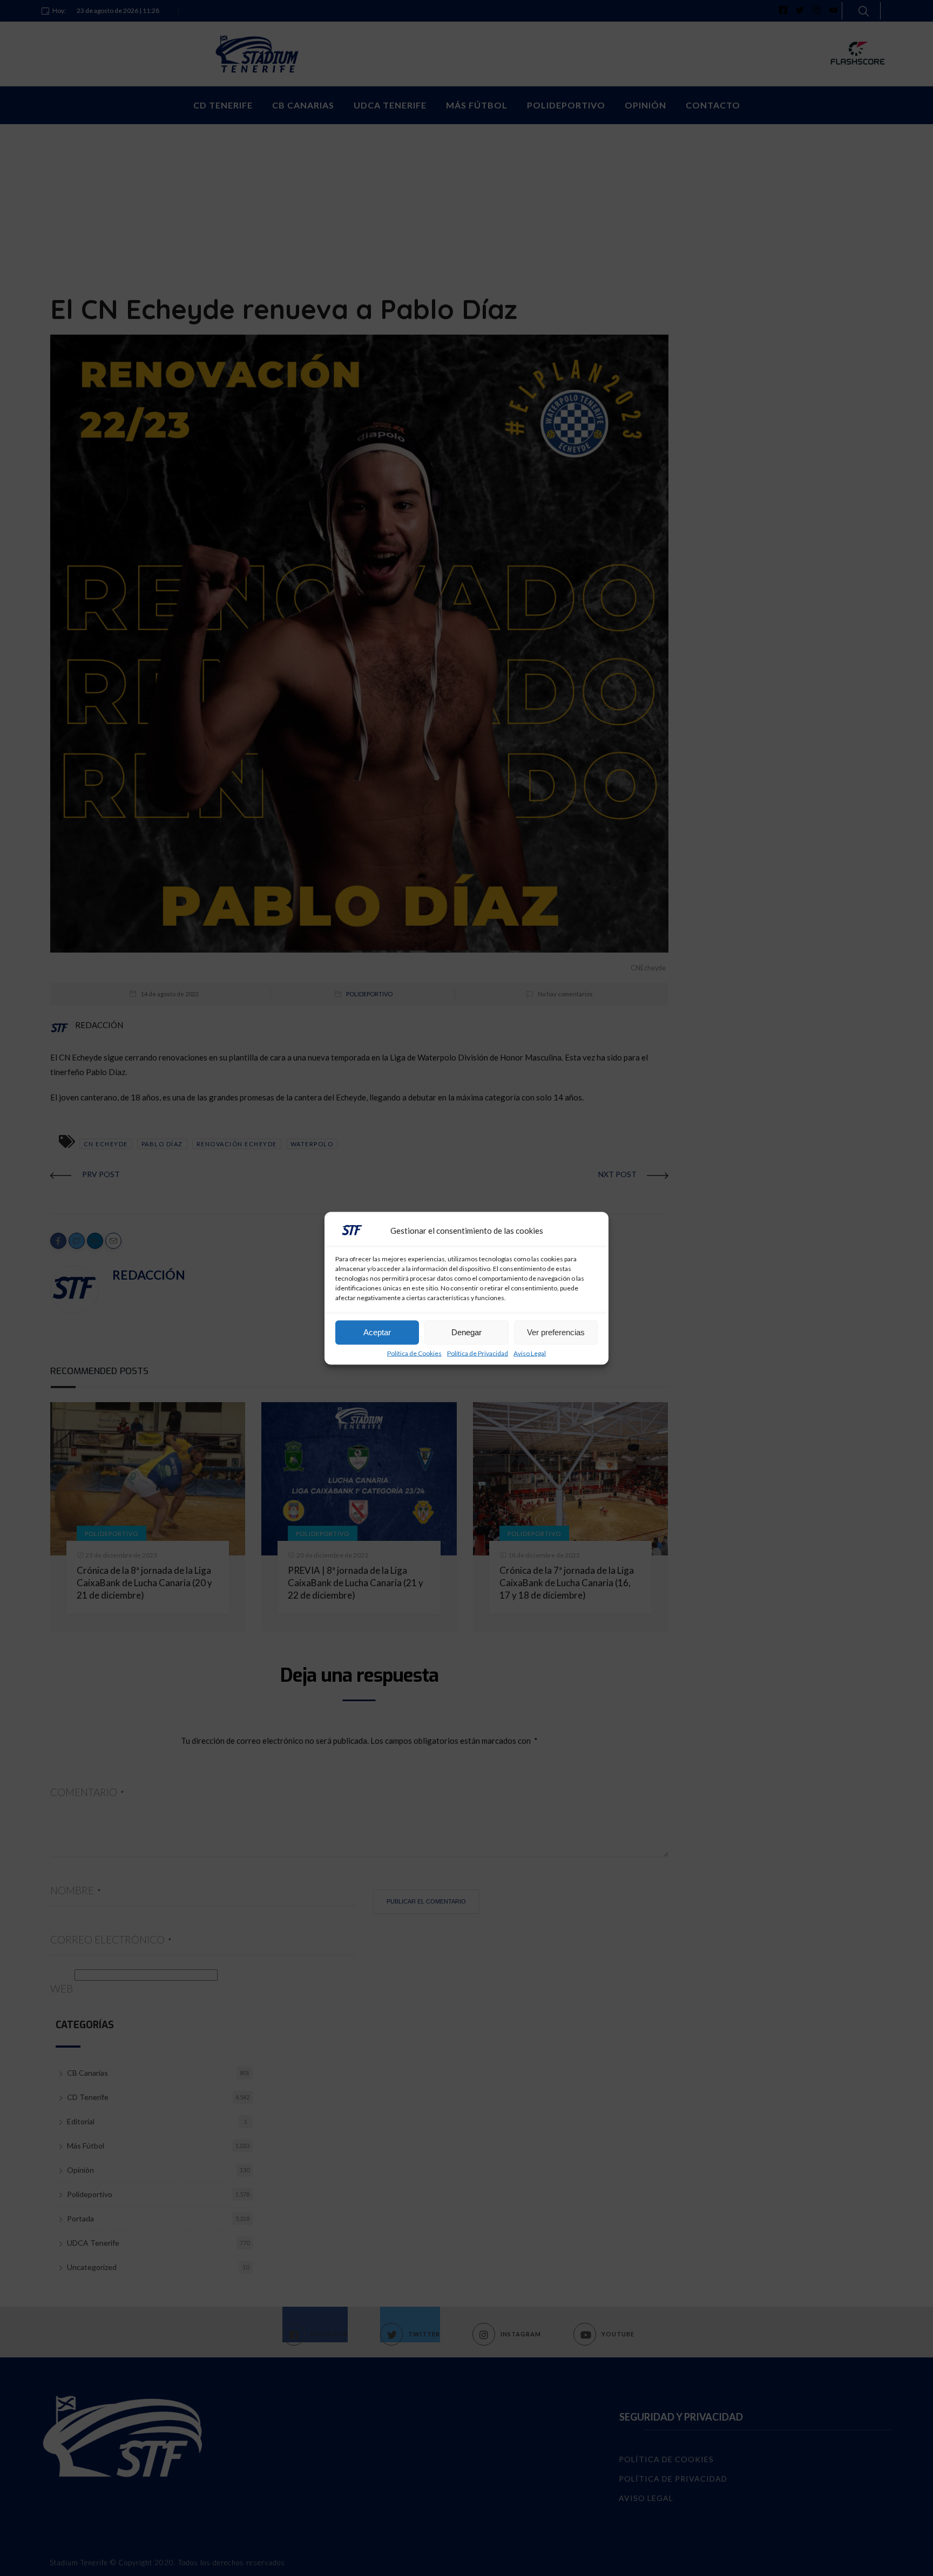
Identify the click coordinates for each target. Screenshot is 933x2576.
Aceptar (377, 1332)
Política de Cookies (414, 1353)
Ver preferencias (556, 1332)
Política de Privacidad (478, 1353)
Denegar (466, 1332)
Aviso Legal (530, 1353)
